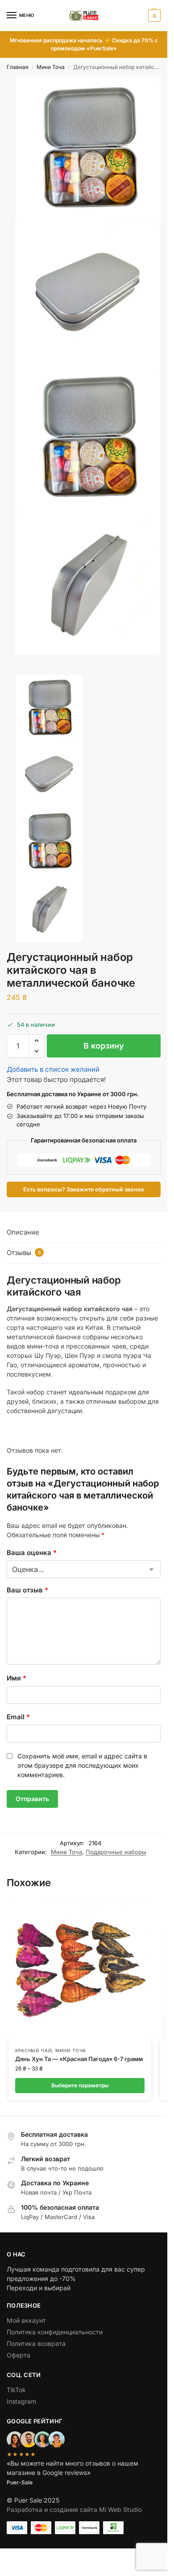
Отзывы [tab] (24, 1253)
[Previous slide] (17, 672)
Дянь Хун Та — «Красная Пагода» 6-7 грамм (79, 2059)
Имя (17, 1678)
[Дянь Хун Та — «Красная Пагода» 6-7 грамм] (80, 1969)
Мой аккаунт (26, 2320)
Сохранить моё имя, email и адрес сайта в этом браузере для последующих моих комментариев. (82, 1765)
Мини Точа (51, 67)
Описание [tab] (23, 1232)
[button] (153, 16)
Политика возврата (36, 2343)
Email (18, 1717)
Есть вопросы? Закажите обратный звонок (84, 1189)
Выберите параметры (80, 2085)
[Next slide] (9, 672)
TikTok (16, 2390)
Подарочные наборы (116, 1852)
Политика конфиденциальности (55, 2332)
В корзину (104, 1046)
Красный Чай (34, 2050)
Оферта (19, 2355)
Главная (18, 67)
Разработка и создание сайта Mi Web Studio (74, 2509)
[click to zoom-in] (88, 149)
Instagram (21, 2401)
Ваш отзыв (27, 1590)
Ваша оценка (32, 1553)
